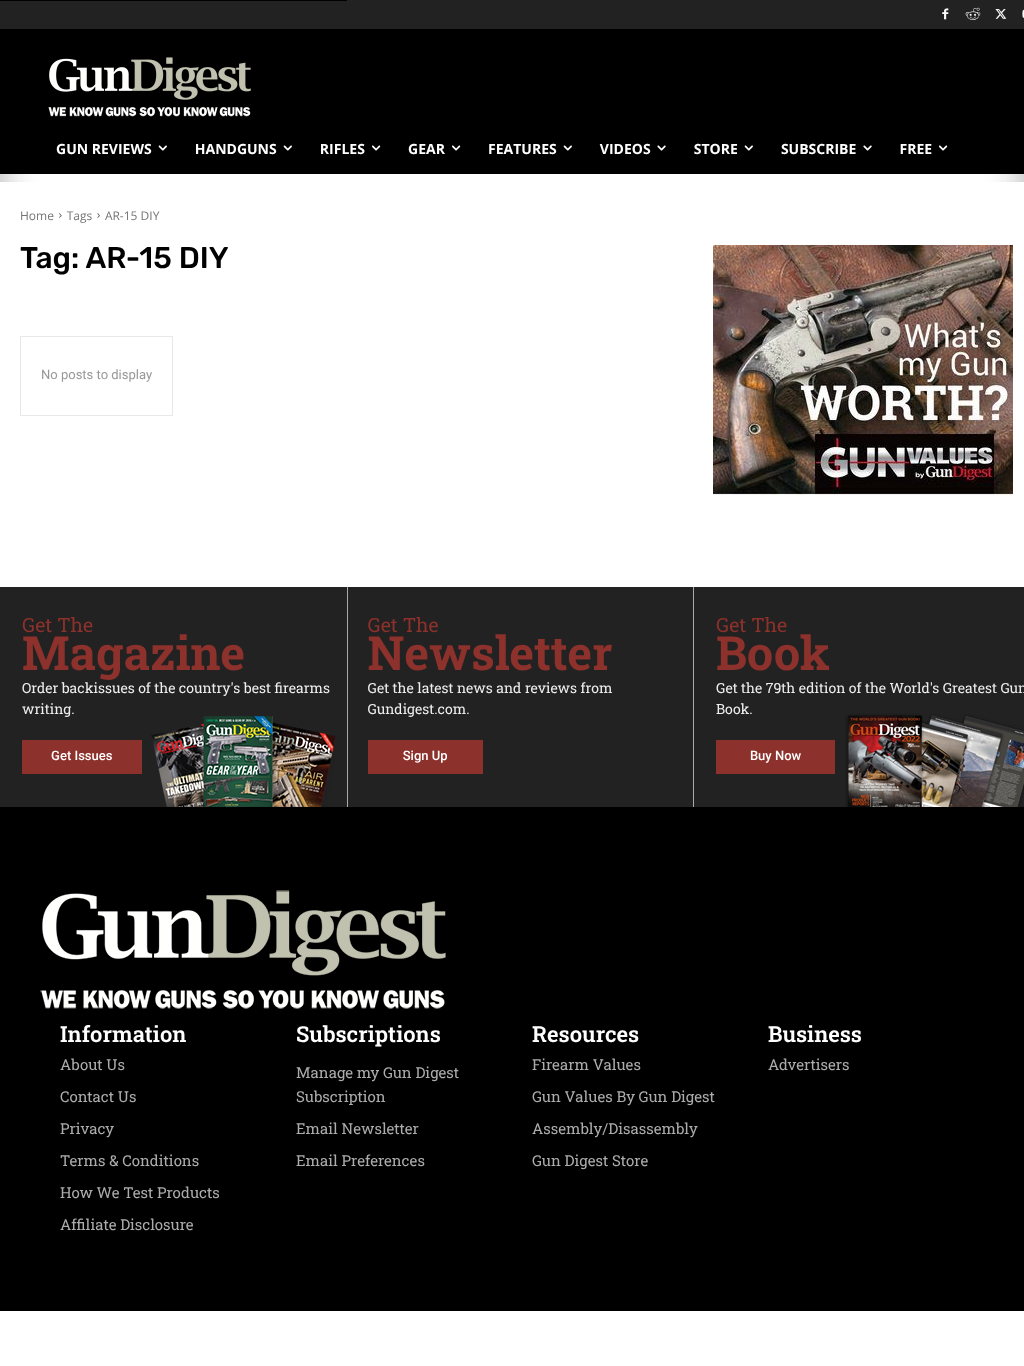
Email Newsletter (357, 1129)
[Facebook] (945, 15)
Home (37, 215)
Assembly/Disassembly (615, 1129)
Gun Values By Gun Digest (623, 1097)
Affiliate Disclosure (127, 1225)
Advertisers (809, 1065)
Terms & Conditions (129, 1161)
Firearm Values (586, 1065)
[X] (1000, 15)
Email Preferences (360, 1161)
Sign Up (425, 756)
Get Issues (81, 756)
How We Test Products (140, 1193)
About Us (92, 1065)
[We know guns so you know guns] (149, 87)
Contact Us (98, 1097)
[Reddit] (973, 15)
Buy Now (775, 756)
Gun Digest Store (590, 1161)
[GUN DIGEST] (512, 950)
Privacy (87, 1129)
